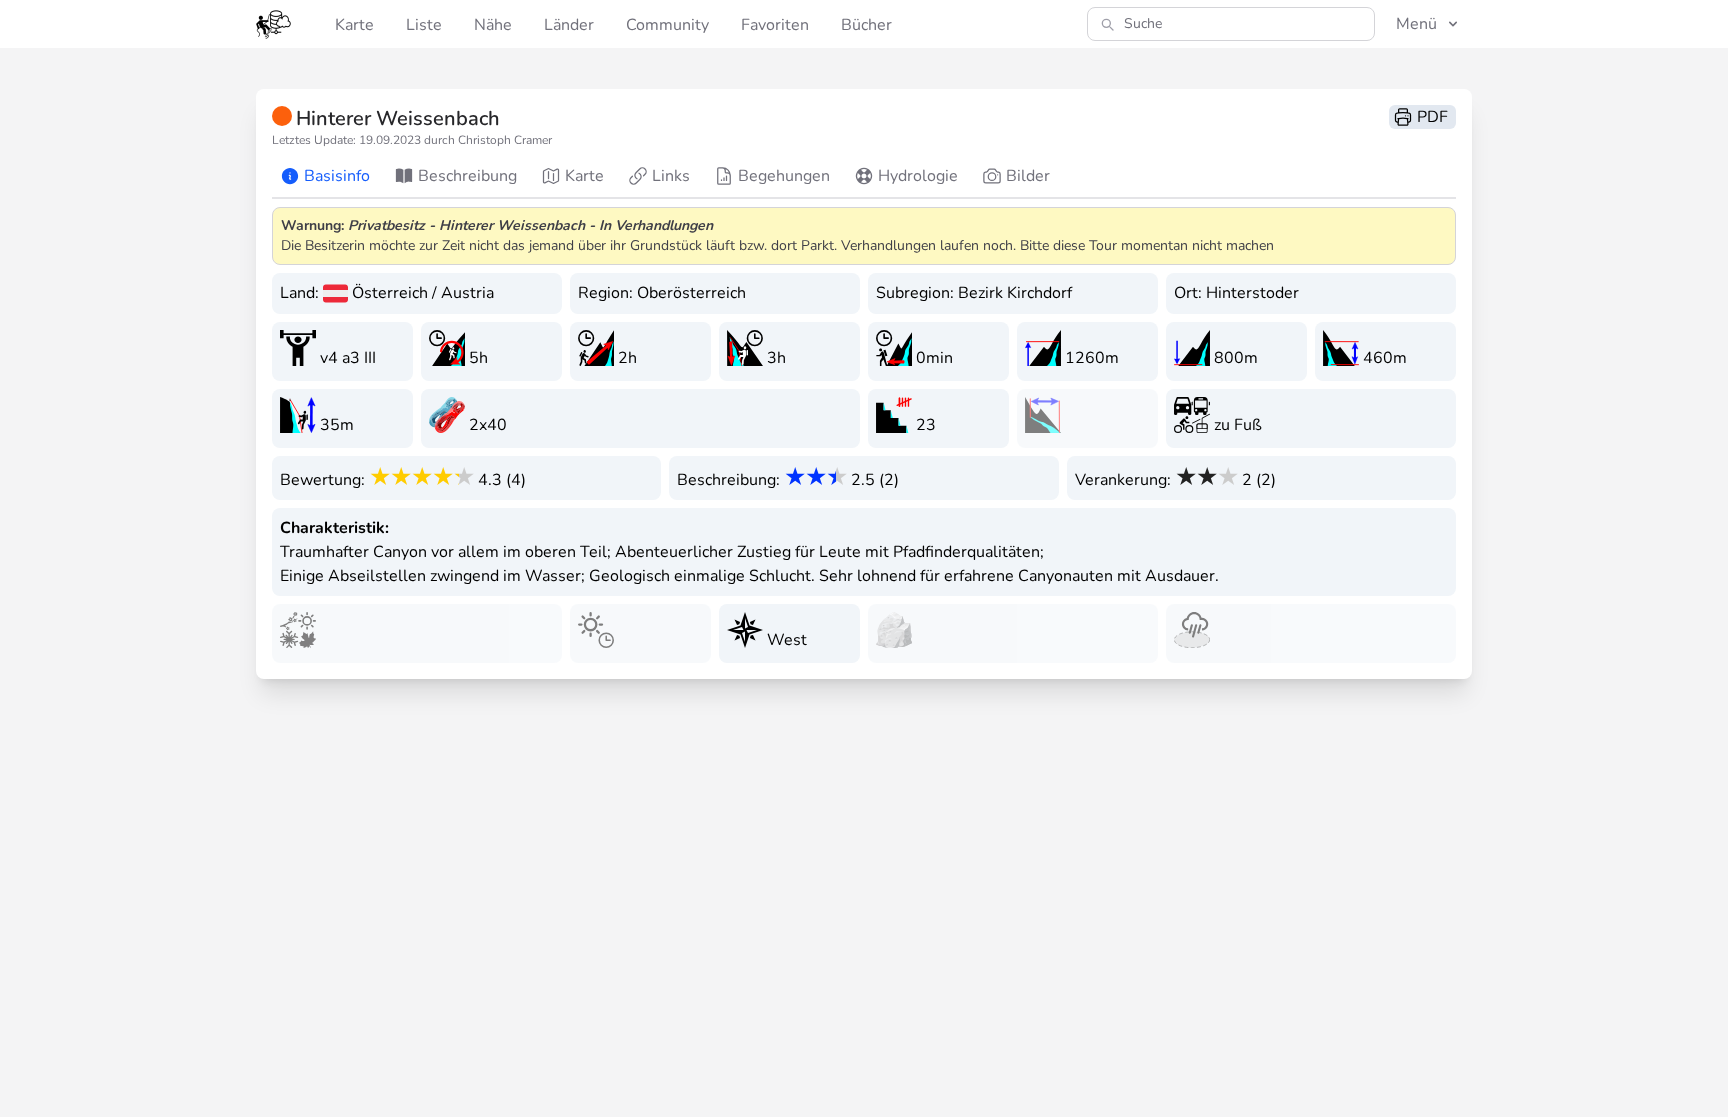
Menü (1416, 24)
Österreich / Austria (423, 293)
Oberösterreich (691, 293)
